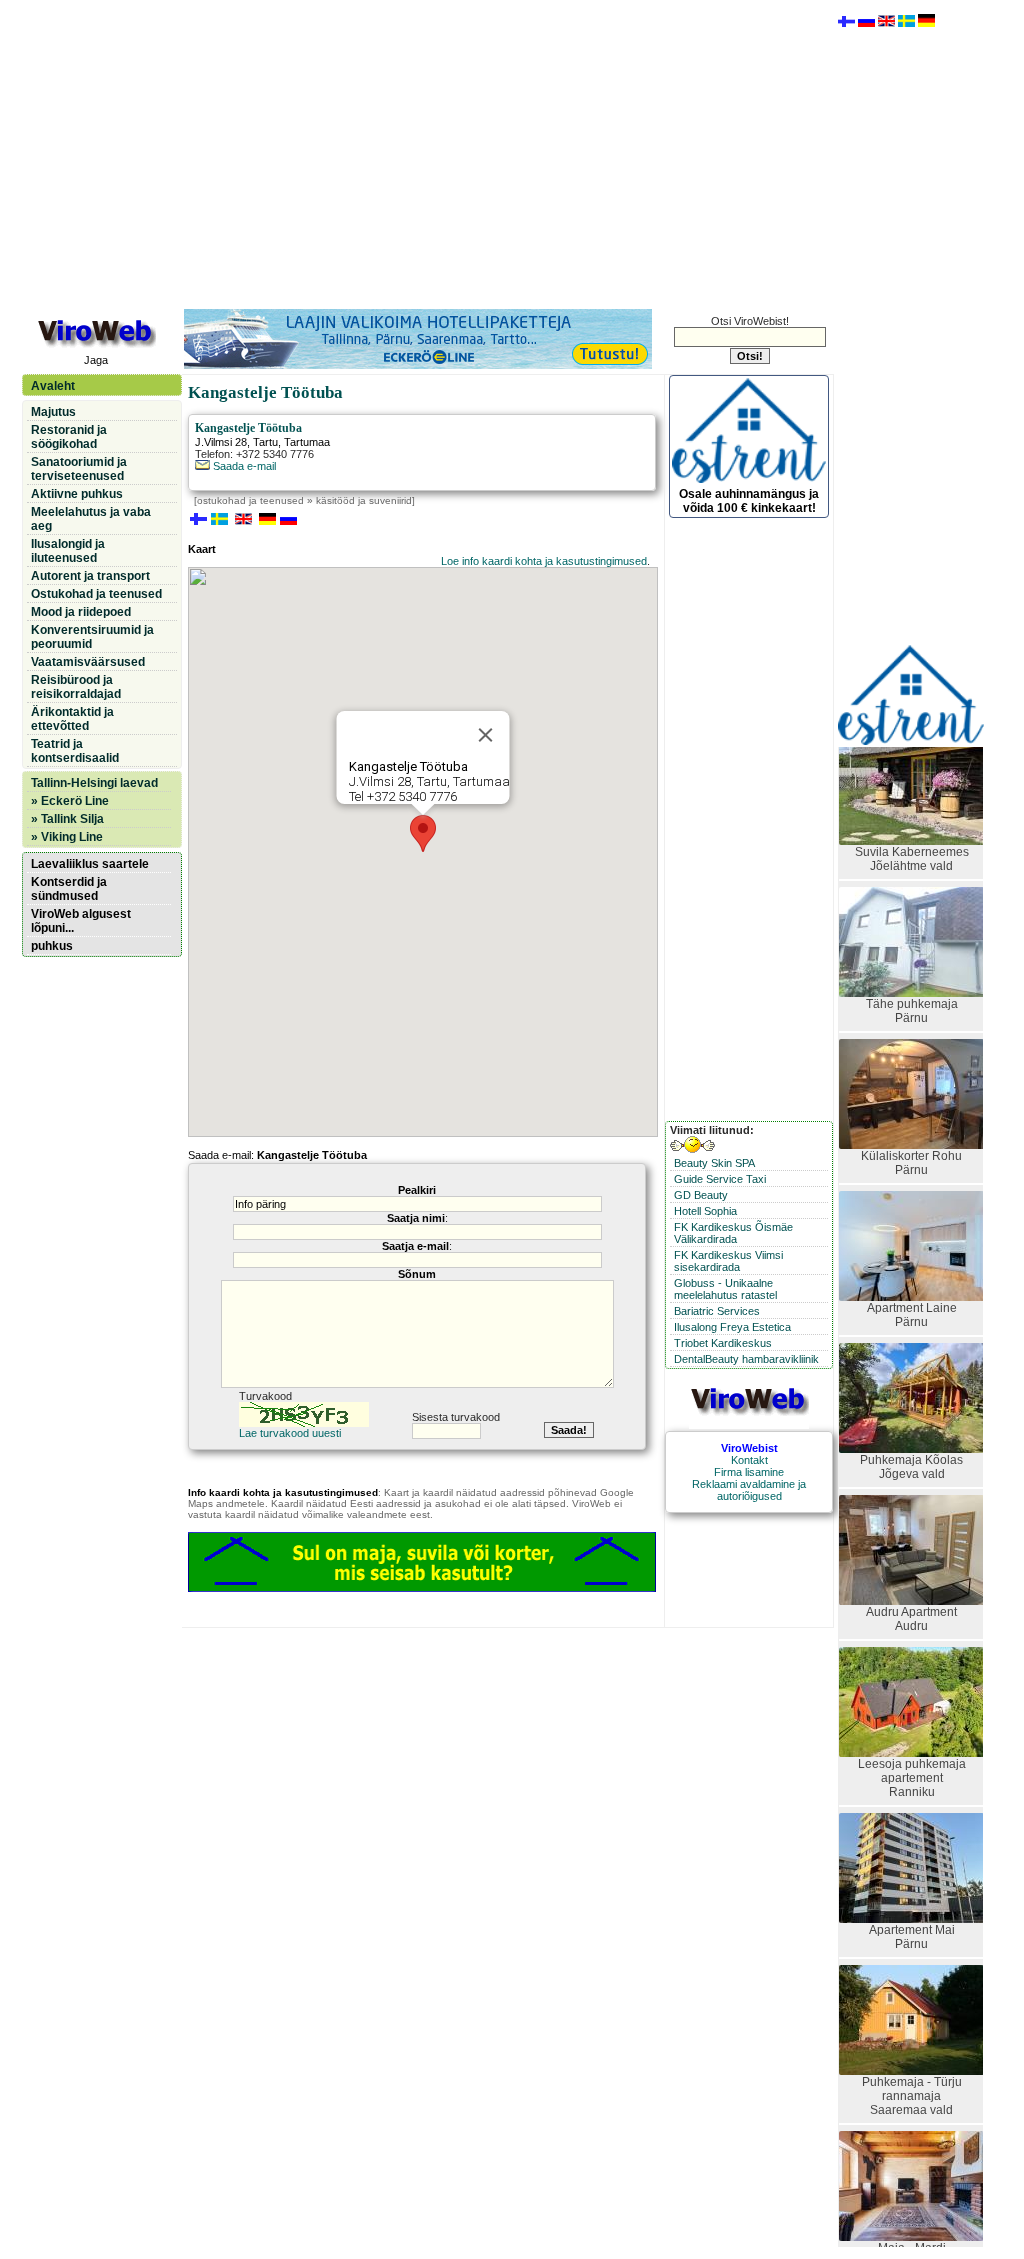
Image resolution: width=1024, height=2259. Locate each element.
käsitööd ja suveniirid (364, 500)
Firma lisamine (749, 1472)
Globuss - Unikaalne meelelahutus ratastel (725, 1289)
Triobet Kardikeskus (723, 1343)
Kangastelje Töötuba (248, 428)
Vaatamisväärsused (88, 662)
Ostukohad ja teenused (96, 594)
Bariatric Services (717, 1311)
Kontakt (749, 1460)
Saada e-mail (243, 466)
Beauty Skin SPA (714, 1163)
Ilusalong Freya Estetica (732, 1327)
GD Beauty (701, 1195)
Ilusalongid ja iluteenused (68, 551)
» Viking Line (67, 837)
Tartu (265, 442)
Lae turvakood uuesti (290, 1433)
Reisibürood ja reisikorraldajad (76, 687)
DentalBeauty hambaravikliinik (746, 1359)
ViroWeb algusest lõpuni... (81, 921)
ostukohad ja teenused (250, 500)
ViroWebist (749, 1448)
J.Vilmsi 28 (221, 442)
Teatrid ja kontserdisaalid (75, 751)
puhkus (52, 946)
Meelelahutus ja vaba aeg (91, 519)
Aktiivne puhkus (77, 494)
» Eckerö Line (70, 801)
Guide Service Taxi (720, 1179)
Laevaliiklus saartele (90, 864)
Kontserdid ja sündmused (69, 889)
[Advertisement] (427, 153)
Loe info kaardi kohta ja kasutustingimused (544, 561)
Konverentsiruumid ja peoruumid (92, 637)
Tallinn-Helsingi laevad (94, 783)
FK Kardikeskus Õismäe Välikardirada (733, 1233)
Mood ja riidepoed (81, 612)
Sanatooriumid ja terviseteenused (79, 469)
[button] (423, 833)
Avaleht (53, 386)
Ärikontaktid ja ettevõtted (72, 719)
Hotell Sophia (705, 1211)
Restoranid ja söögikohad (69, 437)
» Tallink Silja (67, 819)
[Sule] (486, 735)
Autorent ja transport (90, 576)
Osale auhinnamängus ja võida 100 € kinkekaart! (749, 501)
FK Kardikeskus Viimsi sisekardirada (728, 1261)
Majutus (53, 412)
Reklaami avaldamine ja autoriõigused (749, 1490)
